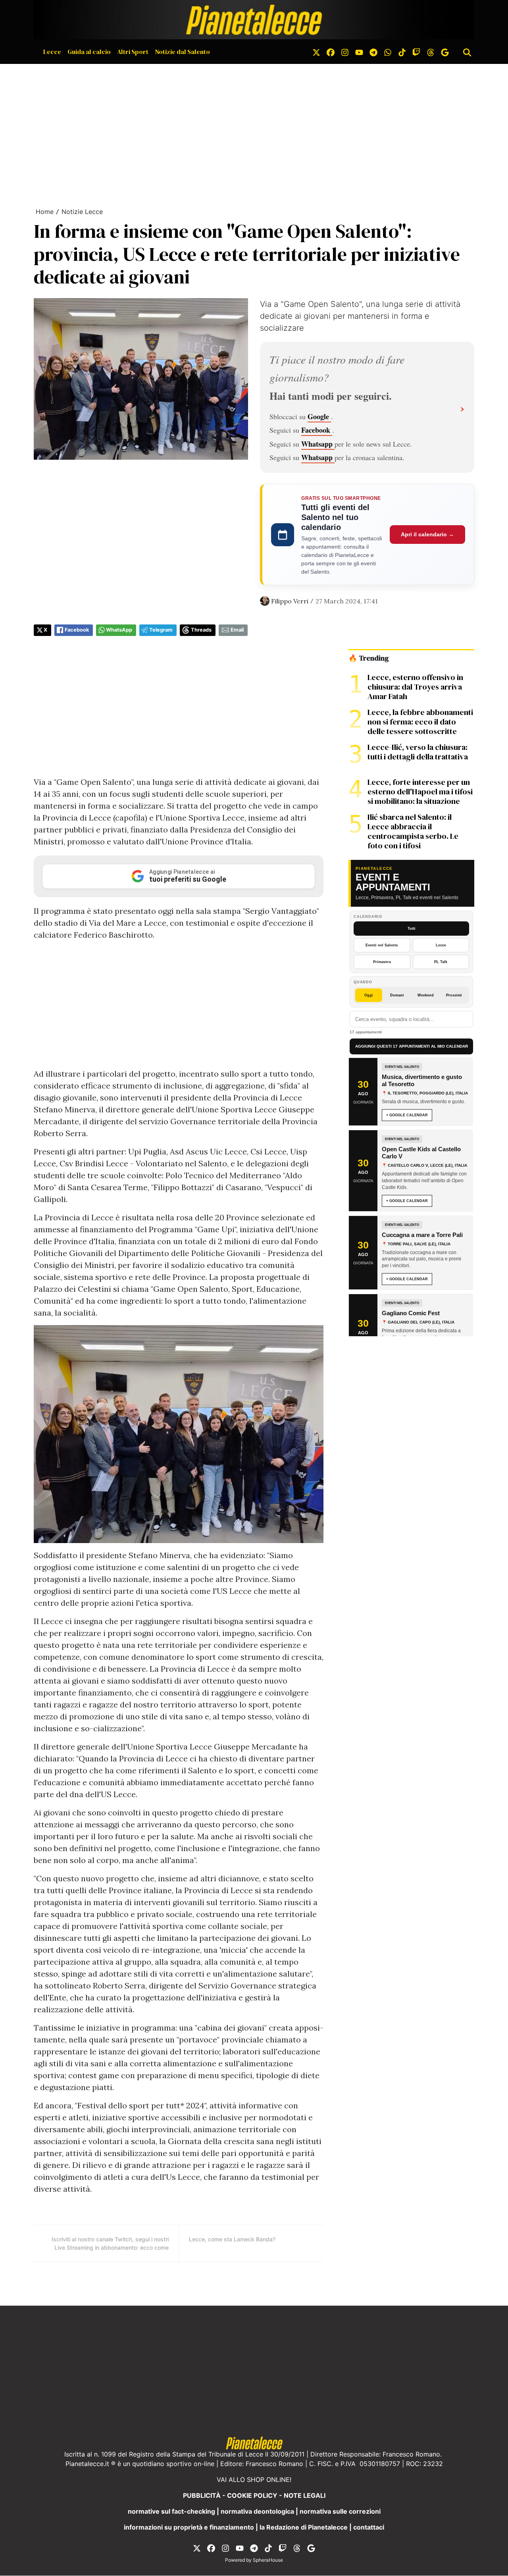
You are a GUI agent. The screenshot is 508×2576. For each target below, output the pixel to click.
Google (319, 416)
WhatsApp (119, 630)
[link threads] (431, 52)
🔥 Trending (368, 658)
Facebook (317, 430)
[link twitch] (416, 52)
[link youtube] (359, 52)
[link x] (316, 52)
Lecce (52, 52)
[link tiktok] (402, 52)
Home (45, 212)
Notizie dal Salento (182, 52)
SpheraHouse (268, 2560)
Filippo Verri (290, 601)
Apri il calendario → (427, 534)
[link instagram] (345, 52)
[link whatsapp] (388, 52)
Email (237, 630)
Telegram (161, 630)
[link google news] (445, 52)
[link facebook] (331, 52)
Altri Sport (133, 52)
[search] (467, 52)
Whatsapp (318, 444)
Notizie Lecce (82, 212)
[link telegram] (373, 52)
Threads (201, 630)
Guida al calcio (89, 52)
